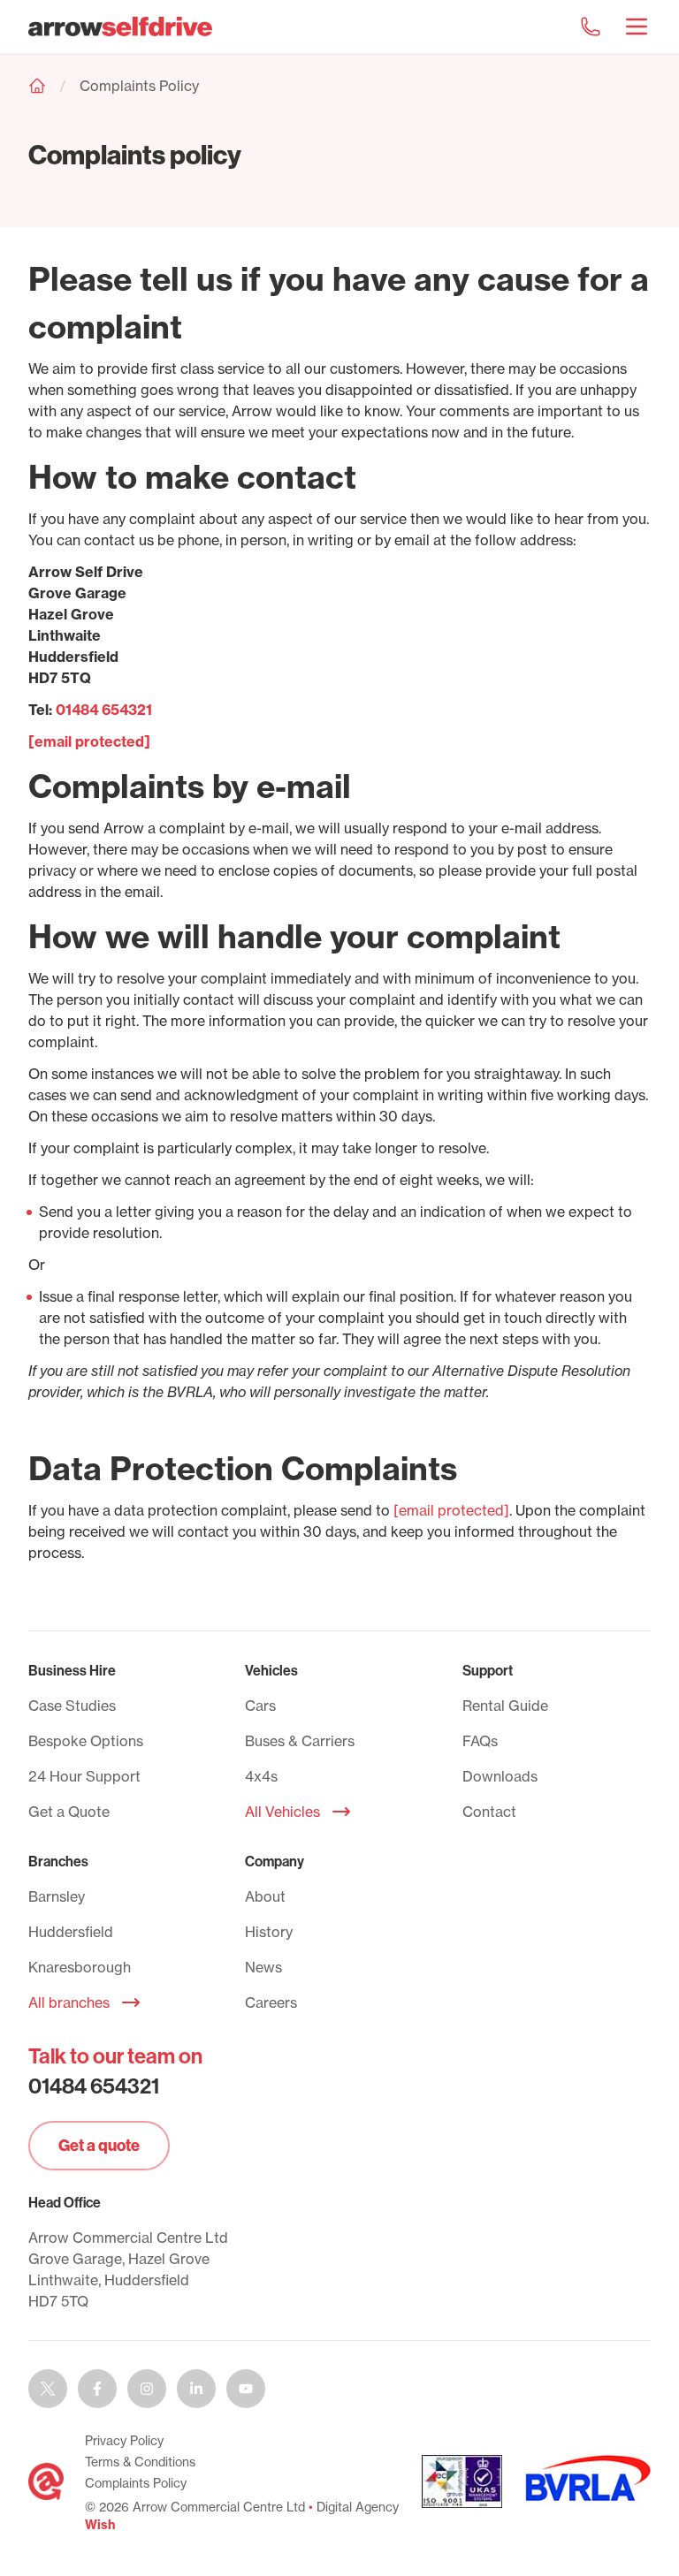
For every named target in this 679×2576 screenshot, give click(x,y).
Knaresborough (80, 1967)
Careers (271, 2002)
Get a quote (99, 2145)
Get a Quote (69, 1812)
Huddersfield (71, 1932)
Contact (489, 1812)
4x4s (261, 1776)
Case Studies (72, 1706)
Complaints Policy (139, 86)
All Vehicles (282, 1812)
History (269, 1932)
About (265, 1896)
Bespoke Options (86, 1741)
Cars (260, 1706)
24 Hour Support (84, 1776)
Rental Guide (505, 1706)
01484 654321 (104, 710)
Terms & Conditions (140, 2462)
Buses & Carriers (300, 1741)
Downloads (500, 1776)
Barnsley (57, 1896)
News (263, 1967)
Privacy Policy (124, 2441)
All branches (69, 2002)
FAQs (480, 1741)
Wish (100, 2525)
